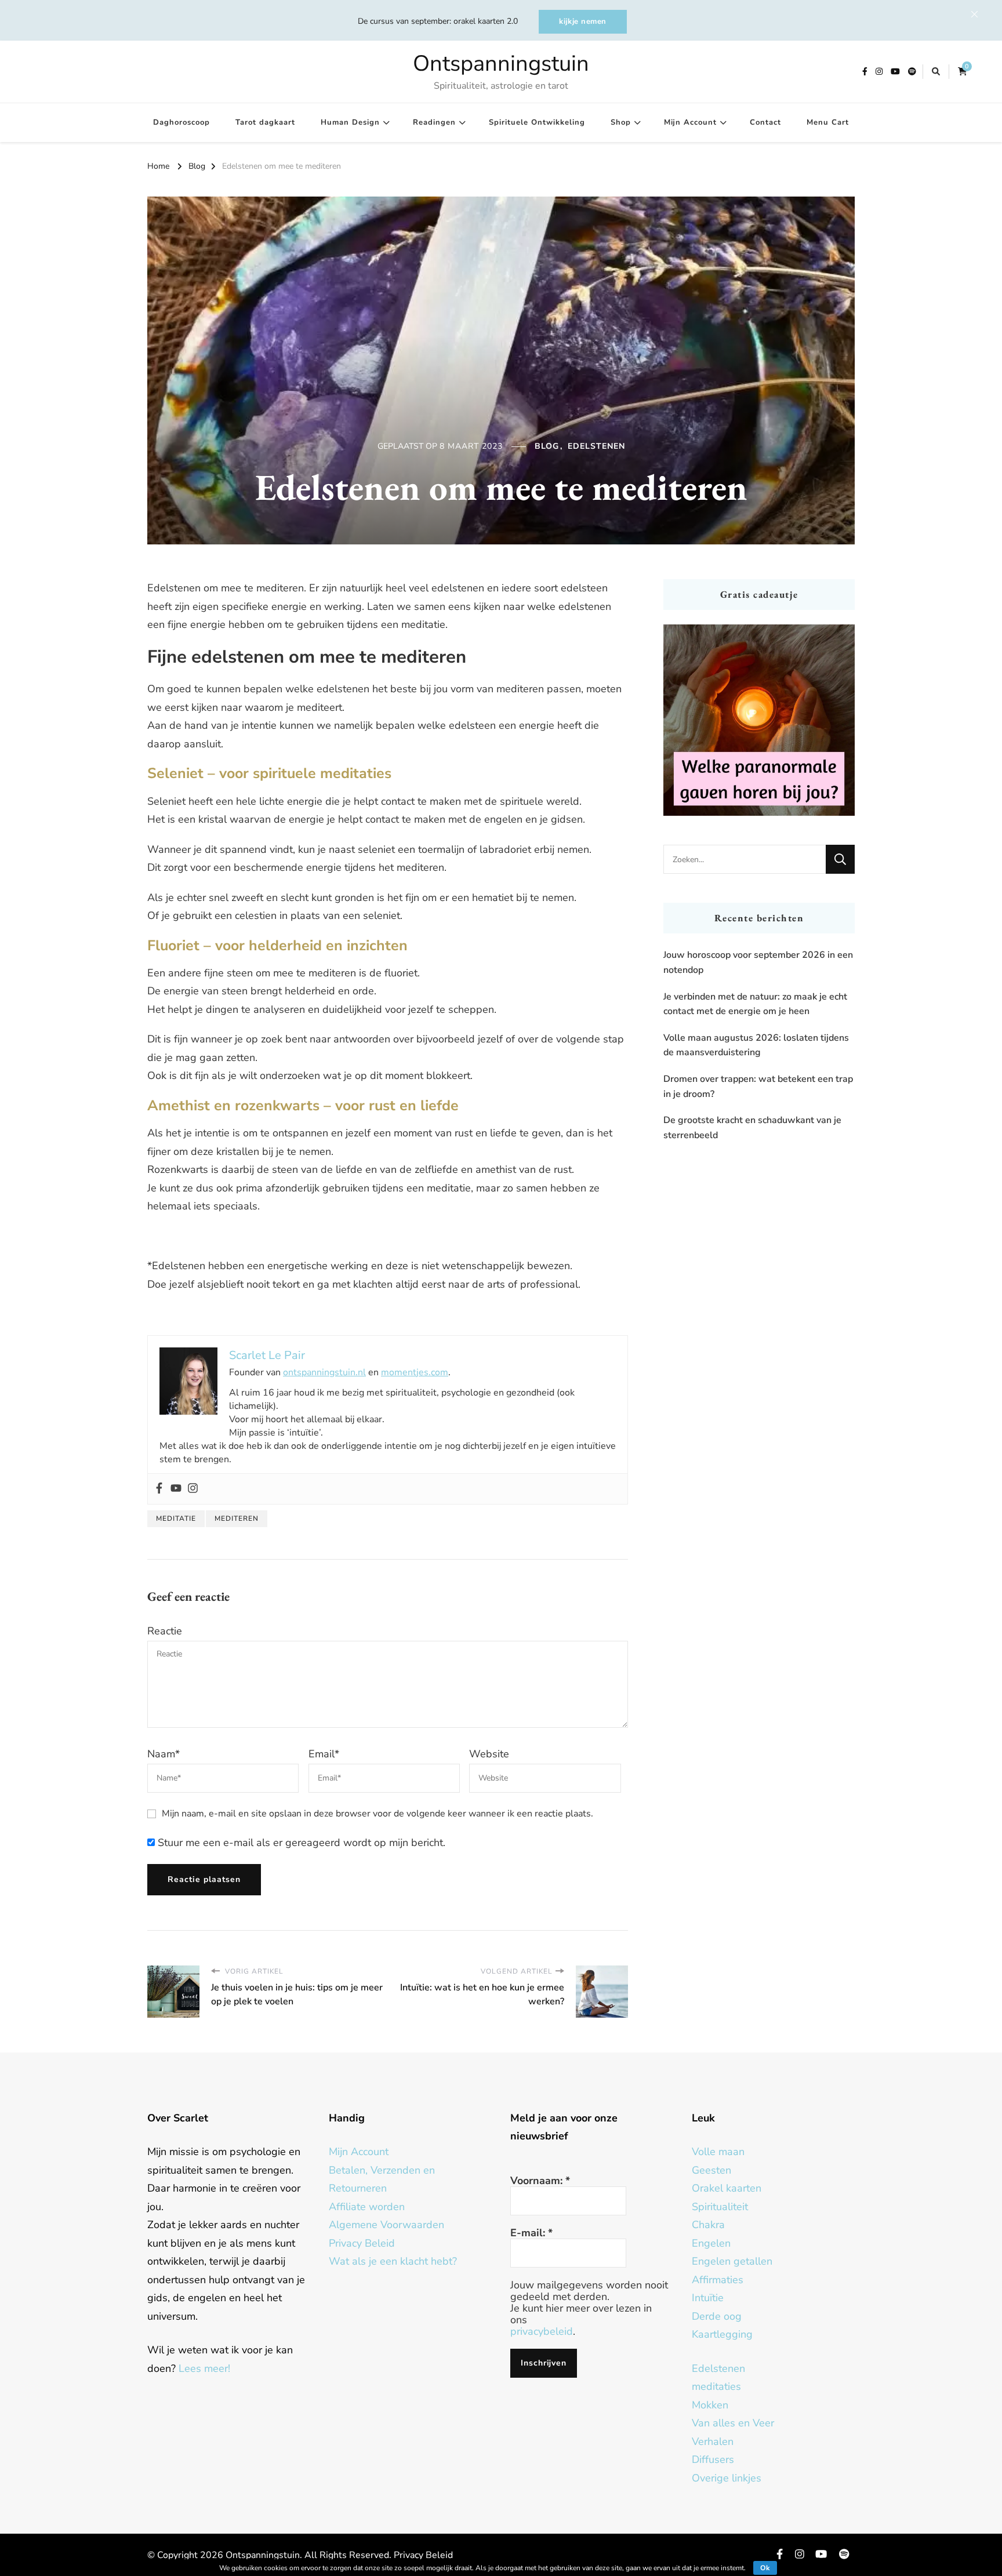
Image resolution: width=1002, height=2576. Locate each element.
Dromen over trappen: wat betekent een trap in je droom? (758, 1087)
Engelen (711, 2243)
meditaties (716, 2386)
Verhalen (713, 2441)
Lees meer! (204, 2368)
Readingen (434, 122)
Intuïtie (708, 2298)
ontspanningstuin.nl (324, 1372)
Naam (164, 1754)
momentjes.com (415, 1372)
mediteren (237, 1518)
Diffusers (713, 2459)
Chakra (708, 2225)
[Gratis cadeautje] (759, 720)
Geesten (711, 2170)
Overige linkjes (727, 2478)
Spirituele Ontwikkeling (537, 122)
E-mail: (531, 2233)
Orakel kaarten (727, 2188)
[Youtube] (176, 1489)
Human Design (350, 122)
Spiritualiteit (720, 2207)
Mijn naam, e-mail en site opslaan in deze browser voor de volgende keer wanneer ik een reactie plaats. (377, 1814)
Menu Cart (828, 122)
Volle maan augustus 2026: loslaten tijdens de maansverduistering (756, 1045)
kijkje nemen (583, 21)
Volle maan (718, 2152)
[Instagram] (193, 1489)
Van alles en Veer (733, 2423)
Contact (765, 122)
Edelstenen (596, 446)
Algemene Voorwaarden (386, 2225)
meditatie (176, 1518)
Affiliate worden (367, 2207)
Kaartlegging (722, 2334)
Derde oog (717, 2316)
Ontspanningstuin (501, 63)
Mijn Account (690, 122)
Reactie (165, 1631)
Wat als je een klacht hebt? (393, 2261)
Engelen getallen (732, 2261)
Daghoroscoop (181, 122)
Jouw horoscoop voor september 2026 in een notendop (758, 962)
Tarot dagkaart (265, 122)
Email (324, 1754)
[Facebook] (159, 1489)
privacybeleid (542, 2331)
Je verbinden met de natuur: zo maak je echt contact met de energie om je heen (755, 1004)
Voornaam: (540, 2181)
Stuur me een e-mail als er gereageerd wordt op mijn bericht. (300, 1843)
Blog (547, 446)
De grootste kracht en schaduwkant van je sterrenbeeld (752, 1128)
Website (489, 1754)
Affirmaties (718, 2280)
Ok (765, 2568)
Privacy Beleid (362, 2243)
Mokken (710, 2405)
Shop (621, 122)
